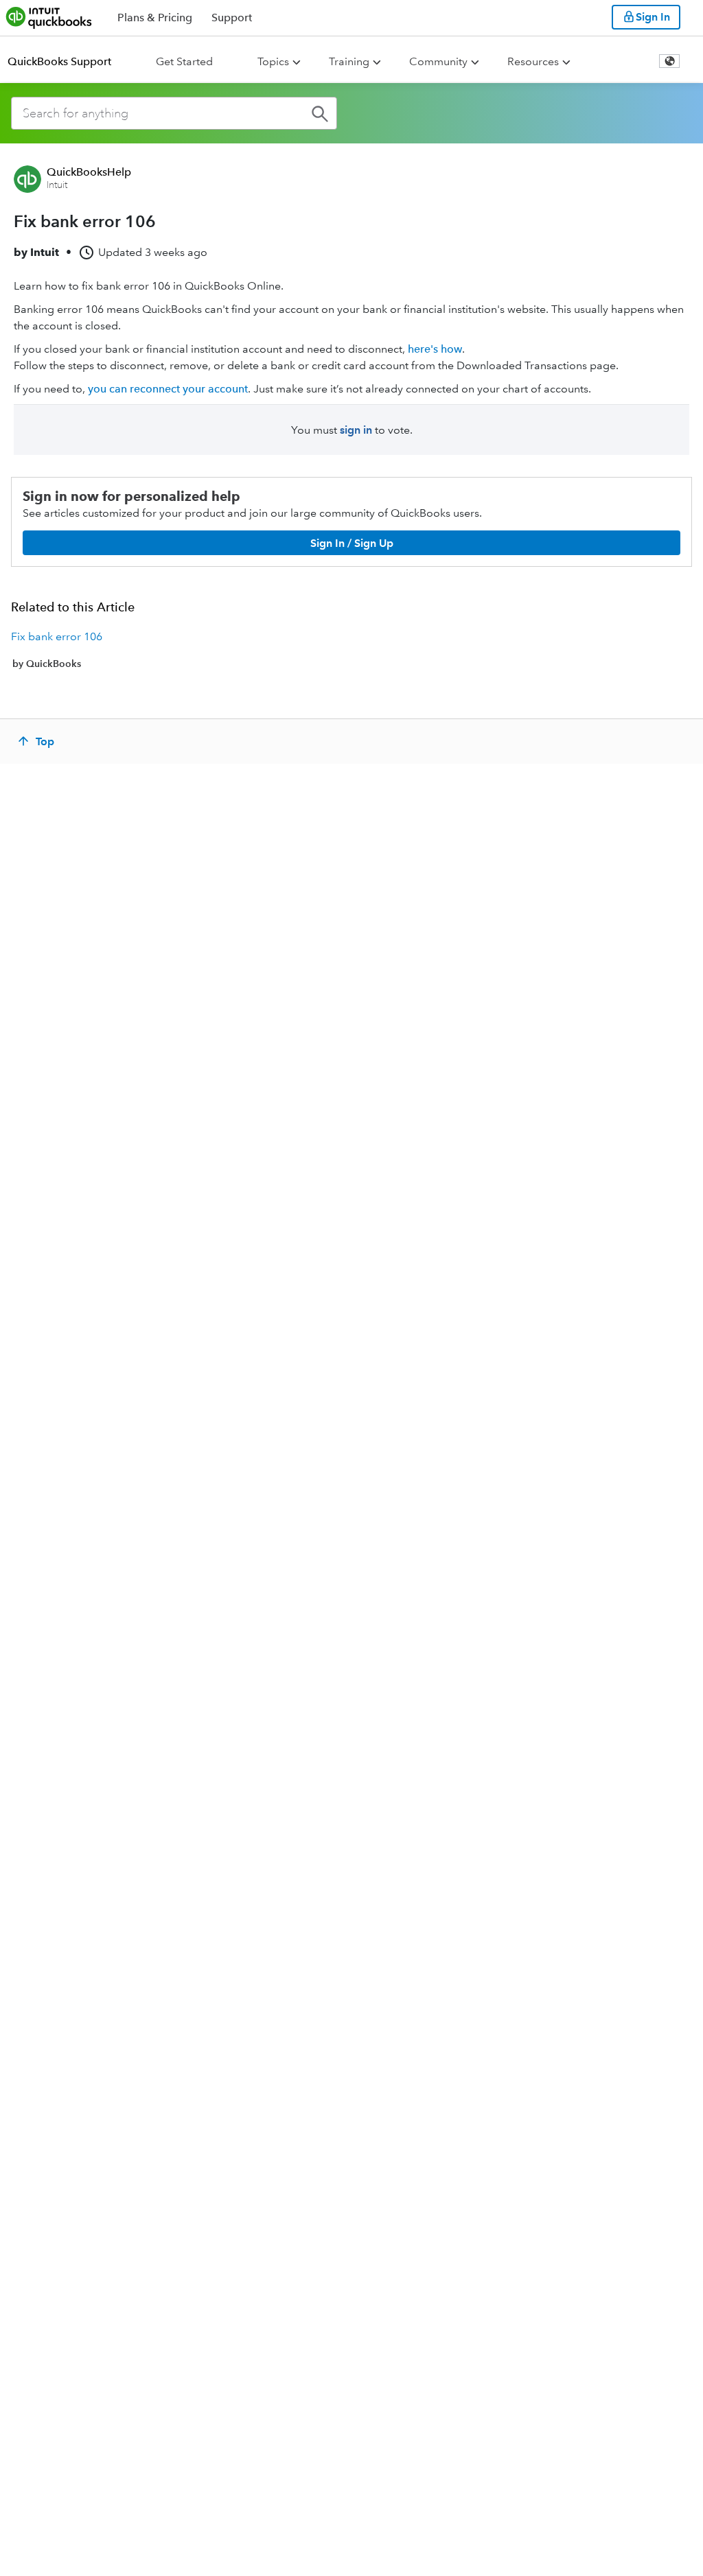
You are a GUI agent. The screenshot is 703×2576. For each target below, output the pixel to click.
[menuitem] (68, 62)
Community (438, 61)
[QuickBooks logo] (49, 17)
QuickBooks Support (59, 61)
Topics (273, 61)
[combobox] (174, 113)
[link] (351, 650)
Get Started (184, 61)
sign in (356, 430)
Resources (533, 61)
